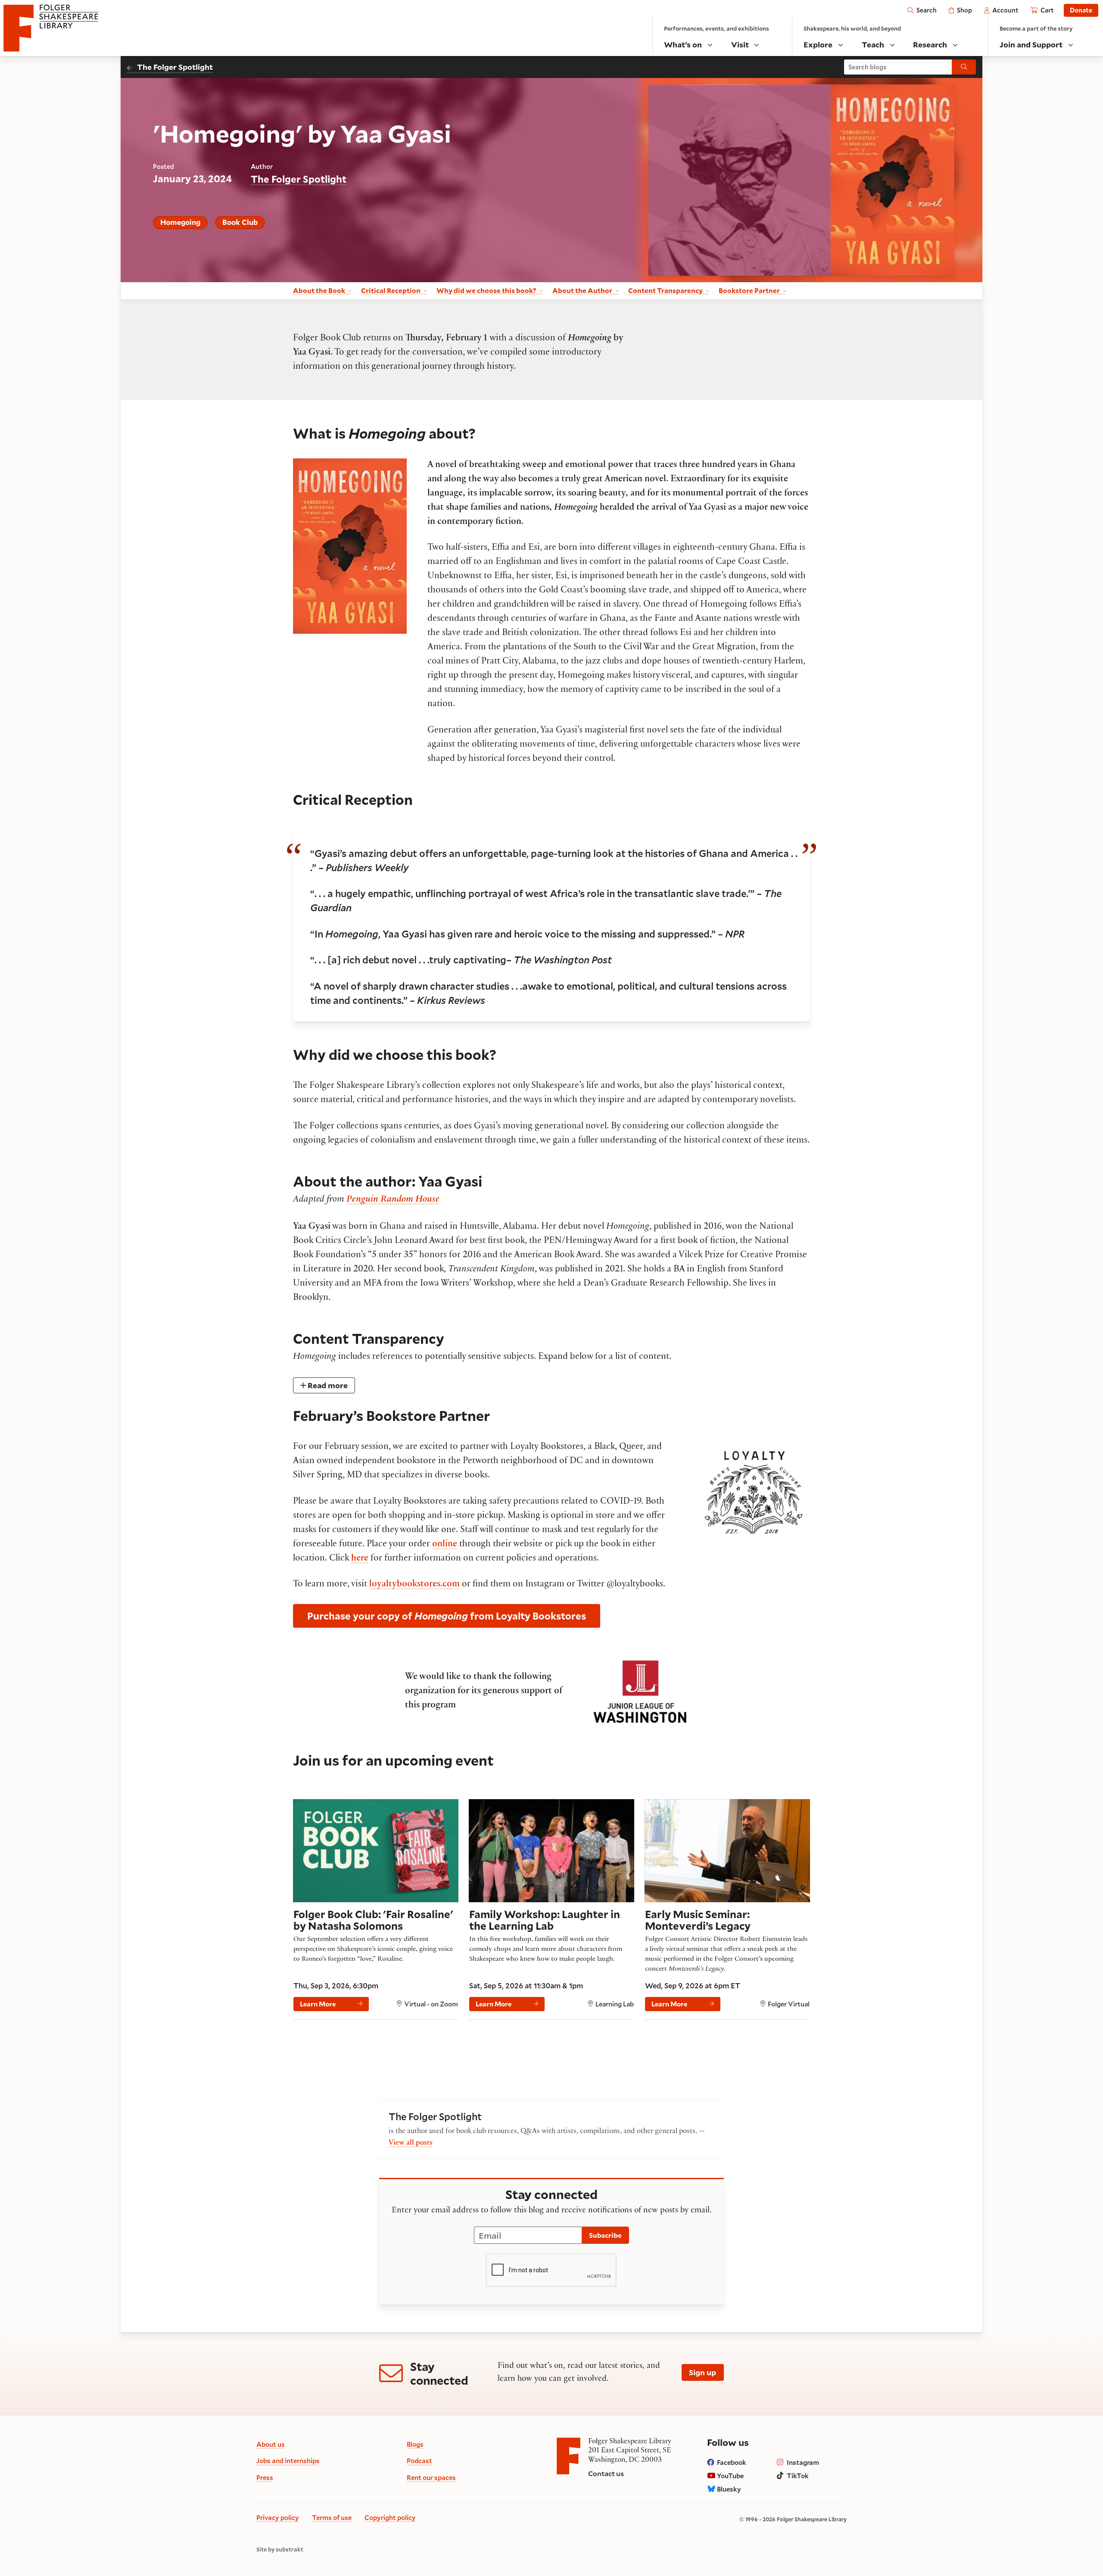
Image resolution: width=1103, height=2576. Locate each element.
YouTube (730, 2476)
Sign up (703, 2372)
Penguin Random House (393, 1200)
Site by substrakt (280, 2550)
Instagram (803, 2462)
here (360, 1559)
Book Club (240, 222)
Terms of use (332, 2517)
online (445, 1545)
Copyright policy (390, 2517)
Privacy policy (278, 2517)
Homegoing (180, 222)
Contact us (606, 2473)
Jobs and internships (288, 2461)
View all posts (411, 2143)
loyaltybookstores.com (414, 1585)
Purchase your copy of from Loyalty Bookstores (447, 1616)
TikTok (798, 2476)
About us (271, 2444)
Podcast (419, 2461)
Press (265, 2477)
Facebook (732, 2462)
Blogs (415, 2444)
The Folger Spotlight (175, 67)
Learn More (318, 2004)
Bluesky (729, 2489)
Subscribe (605, 2235)
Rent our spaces (431, 2477)
